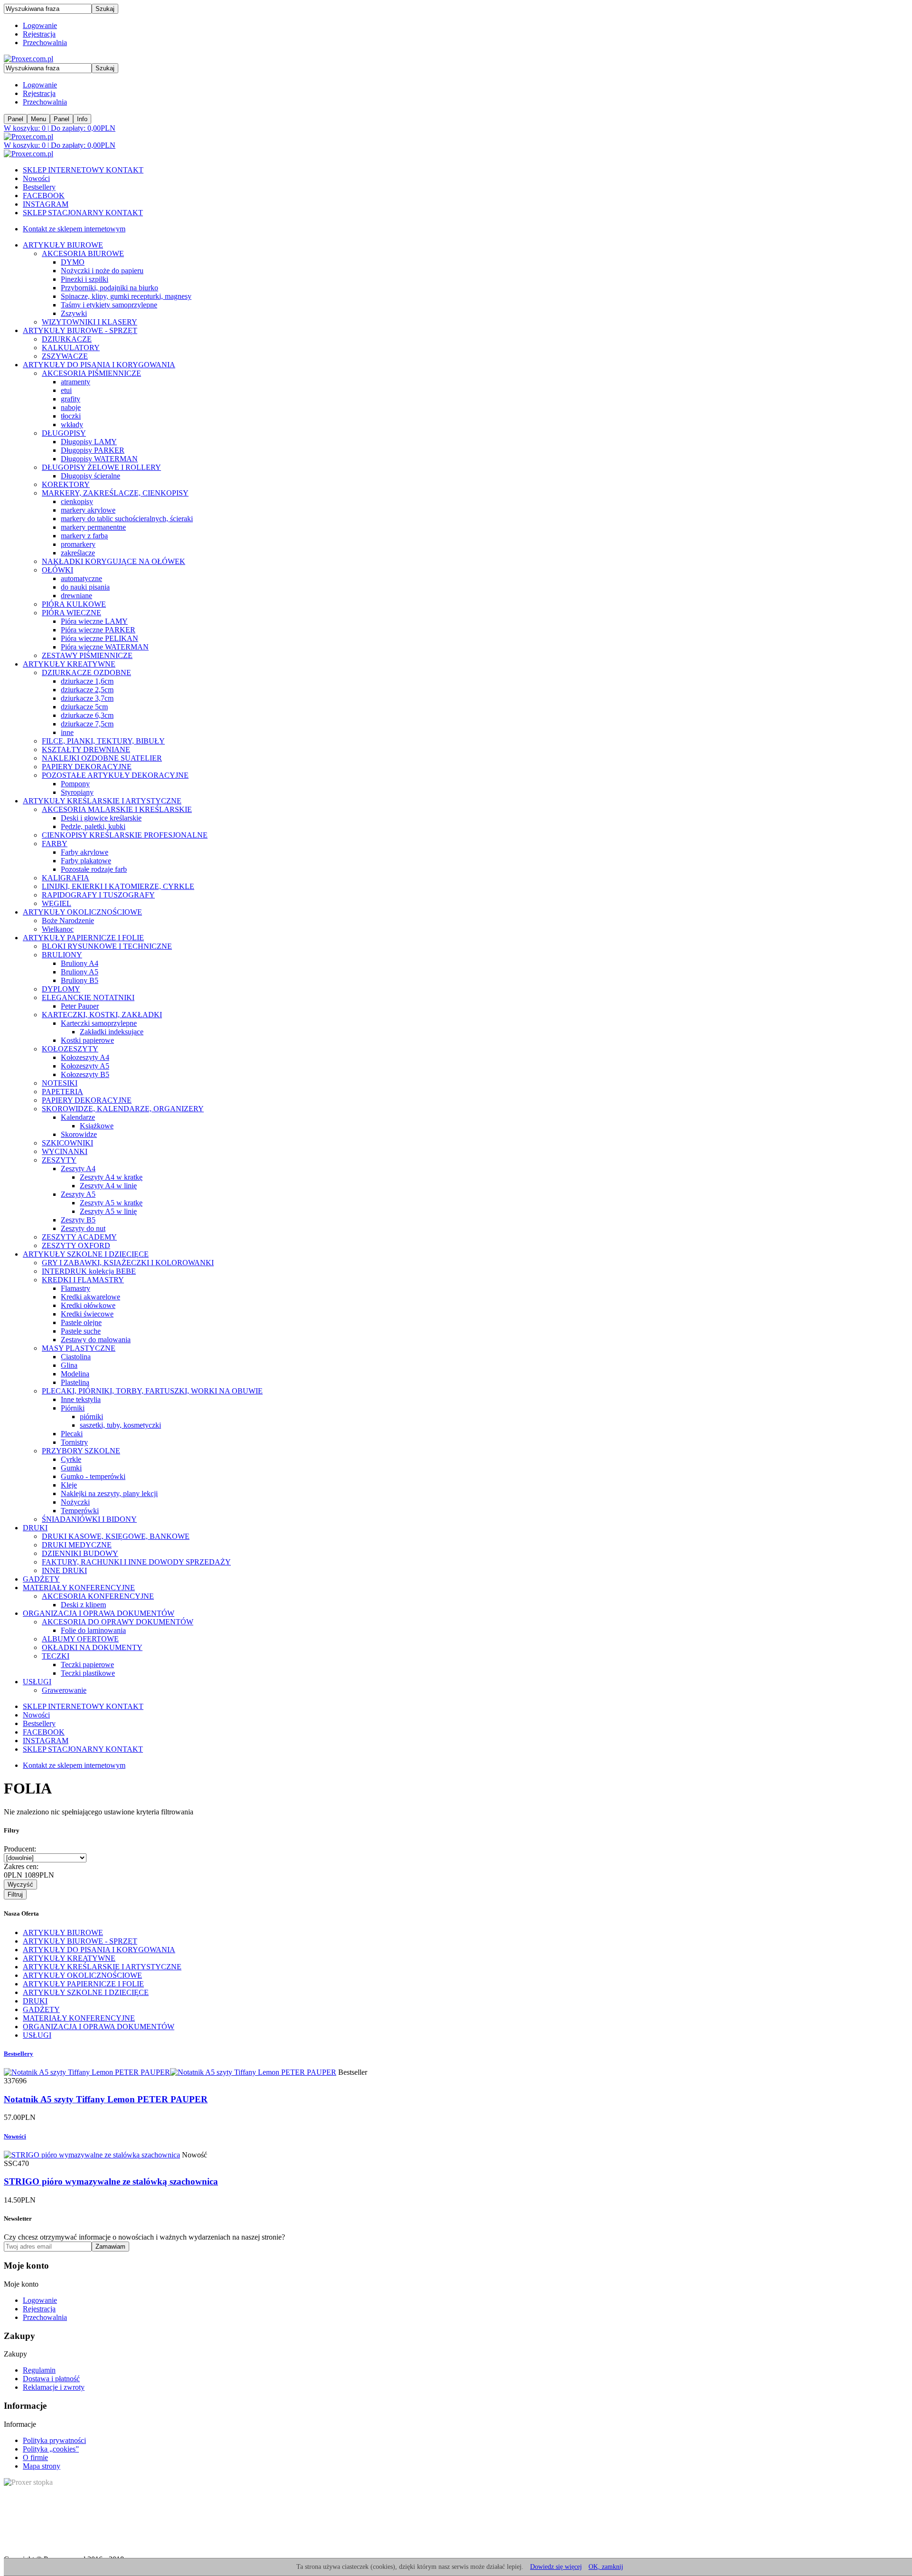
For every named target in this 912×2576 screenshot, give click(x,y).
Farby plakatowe (86, 861)
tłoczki (71, 416)
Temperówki (80, 1511)
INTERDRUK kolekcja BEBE (89, 1271)
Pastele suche (81, 1331)
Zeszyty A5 (78, 1194)
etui (66, 390)
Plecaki (72, 1434)
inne (67, 732)
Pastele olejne (81, 1322)
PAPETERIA (62, 1092)
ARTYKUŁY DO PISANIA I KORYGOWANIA (99, 365)
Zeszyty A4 (78, 1169)
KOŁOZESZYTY (70, 1049)
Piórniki (73, 1408)
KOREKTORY (66, 484)
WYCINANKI (65, 1151)
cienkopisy (77, 501)
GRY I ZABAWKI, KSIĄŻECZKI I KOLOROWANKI (128, 1263)
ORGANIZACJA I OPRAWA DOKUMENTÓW (99, 1613)
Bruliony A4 (80, 963)
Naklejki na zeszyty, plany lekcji (109, 1493)
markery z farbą (84, 536)
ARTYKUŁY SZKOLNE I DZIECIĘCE (86, 1254)
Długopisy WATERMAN (99, 459)
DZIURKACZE (67, 339)
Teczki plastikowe (88, 1673)
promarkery (78, 544)
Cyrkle (71, 1459)
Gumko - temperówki (93, 1476)
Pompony (75, 784)
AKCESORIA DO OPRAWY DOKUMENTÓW (118, 1622)
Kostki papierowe (87, 1040)
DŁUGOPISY (64, 433)
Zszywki (74, 313)
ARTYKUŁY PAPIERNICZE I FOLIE (83, 938)
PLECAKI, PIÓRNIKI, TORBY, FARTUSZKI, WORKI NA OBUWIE (152, 1391)
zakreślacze (78, 553)
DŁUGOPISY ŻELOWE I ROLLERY (101, 467)
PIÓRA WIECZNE (71, 613)
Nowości (36, 178)
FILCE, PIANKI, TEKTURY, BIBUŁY (103, 741)
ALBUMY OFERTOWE (80, 1639)
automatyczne (81, 578)
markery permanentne (93, 527)
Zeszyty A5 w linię (108, 1211)
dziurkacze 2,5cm (87, 690)
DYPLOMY (61, 989)
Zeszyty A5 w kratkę (111, 1203)
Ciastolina (76, 1357)
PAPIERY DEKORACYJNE (87, 767)
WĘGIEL (57, 903)
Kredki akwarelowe (90, 1297)
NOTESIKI (60, 1083)
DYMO (73, 262)
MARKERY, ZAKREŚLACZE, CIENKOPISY (115, 493)
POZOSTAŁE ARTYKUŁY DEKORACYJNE (115, 775)
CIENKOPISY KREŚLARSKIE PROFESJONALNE (125, 835)
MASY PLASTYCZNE (79, 1348)
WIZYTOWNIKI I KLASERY (90, 322)
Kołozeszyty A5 (85, 1066)
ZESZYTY (59, 1160)
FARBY (55, 844)
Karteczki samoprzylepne (99, 1023)
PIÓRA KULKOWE (74, 604)
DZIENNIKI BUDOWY (80, 1553)
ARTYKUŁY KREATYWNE (69, 664)
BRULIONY (62, 955)
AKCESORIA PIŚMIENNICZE (91, 373)
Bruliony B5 (80, 980)
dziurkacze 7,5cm (87, 724)
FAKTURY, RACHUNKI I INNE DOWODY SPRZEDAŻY (136, 1562)
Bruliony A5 (80, 972)
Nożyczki (75, 1502)
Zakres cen (21, 1866)
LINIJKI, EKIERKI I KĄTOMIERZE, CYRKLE (118, 886)
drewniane (76, 596)
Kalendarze (78, 1117)
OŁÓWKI (57, 570)
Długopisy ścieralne (90, 476)
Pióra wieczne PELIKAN (100, 638)
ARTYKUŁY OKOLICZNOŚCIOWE (82, 912)
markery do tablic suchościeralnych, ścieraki (127, 519)
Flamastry (76, 1288)
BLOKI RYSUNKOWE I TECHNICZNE (107, 946)
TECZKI (56, 1656)
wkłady (72, 425)
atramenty (76, 382)
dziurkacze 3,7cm (87, 698)
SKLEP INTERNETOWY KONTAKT (83, 170)
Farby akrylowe (85, 852)
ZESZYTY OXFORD (76, 1245)
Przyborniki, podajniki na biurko (109, 288)
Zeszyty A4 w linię (108, 1186)
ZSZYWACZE (65, 356)
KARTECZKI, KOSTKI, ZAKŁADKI (102, 1015)
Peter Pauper (80, 1006)
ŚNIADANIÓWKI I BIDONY (89, 1519)
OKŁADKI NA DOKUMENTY (92, 1647)
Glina (69, 1365)
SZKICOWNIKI (67, 1143)
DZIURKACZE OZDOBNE (86, 673)
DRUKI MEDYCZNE (77, 1545)
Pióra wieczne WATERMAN (105, 647)
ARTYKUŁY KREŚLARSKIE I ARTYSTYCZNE (102, 801)
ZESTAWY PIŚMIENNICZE (87, 655)
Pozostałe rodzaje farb (94, 869)
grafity (71, 399)
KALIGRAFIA (66, 878)
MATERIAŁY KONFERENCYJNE (79, 1588)
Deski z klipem (83, 1605)
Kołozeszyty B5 (85, 1074)
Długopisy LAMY (89, 442)
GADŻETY (41, 1579)
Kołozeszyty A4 (85, 1057)
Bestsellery (39, 187)
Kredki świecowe (87, 1314)
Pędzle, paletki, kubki (93, 826)
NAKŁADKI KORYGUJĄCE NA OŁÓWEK (114, 561)
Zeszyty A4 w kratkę (111, 1177)
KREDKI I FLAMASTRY (83, 1280)
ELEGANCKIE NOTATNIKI (88, 997)
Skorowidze (79, 1134)
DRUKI (35, 1528)
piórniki (91, 1417)
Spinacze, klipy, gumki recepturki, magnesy (126, 296)
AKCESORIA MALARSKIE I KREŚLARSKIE (117, 809)
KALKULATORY (71, 348)
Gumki (71, 1468)
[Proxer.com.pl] (28, 59)
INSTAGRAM (46, 204)
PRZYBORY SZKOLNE (81, 1451)
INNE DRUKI (64, 1570)
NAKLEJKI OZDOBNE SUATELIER (102, 758)
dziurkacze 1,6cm (87, 681)
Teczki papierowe (87, 1665)
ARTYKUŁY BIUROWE (63, 245)
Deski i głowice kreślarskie (101, 818)
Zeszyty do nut (83, 1228)
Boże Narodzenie (68, 921)
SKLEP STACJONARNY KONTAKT (83, 213)
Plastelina (75, 1382)
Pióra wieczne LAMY (94, 621)
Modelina (75, 1374)
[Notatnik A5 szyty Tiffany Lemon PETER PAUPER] (170, 2072)
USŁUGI (37, 1682)
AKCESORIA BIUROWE (83, 253)
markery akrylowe (88, 510)
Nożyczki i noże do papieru (102, 271)
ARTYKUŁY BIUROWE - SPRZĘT (80, 330)
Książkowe (97, 1126)
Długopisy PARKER (93, 450)
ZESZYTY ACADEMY (79, 1237)
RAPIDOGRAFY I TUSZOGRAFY (98, 895)
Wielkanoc (58, 929)
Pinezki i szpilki (85, 279)
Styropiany (77, 792)
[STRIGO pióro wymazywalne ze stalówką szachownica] (92, 2155)
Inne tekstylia (81, 1399)
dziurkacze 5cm (84, 707)
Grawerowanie (64, 1690)
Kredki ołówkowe (88, 1305)
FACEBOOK (44, 196)
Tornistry (74, 1442)
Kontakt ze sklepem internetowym (74, 229)
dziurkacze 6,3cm (87, 715)
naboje (71, 407)
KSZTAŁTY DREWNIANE (86, 749)
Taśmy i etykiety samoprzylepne (109, 305)
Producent (20, 1849)
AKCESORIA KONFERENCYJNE (98, 1596)
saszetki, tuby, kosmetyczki (120, 1425)
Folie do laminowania (93, 1630)
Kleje (69, 1485)
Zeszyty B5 (78, 1220)
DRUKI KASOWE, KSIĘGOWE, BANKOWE (116, 1536)
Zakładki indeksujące (112, 1032)
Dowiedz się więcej (556, 2567)
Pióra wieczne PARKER (98, 630)
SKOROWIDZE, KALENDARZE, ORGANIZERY (123, 1109)
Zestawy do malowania (96, 1340)
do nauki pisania (85, 587)
